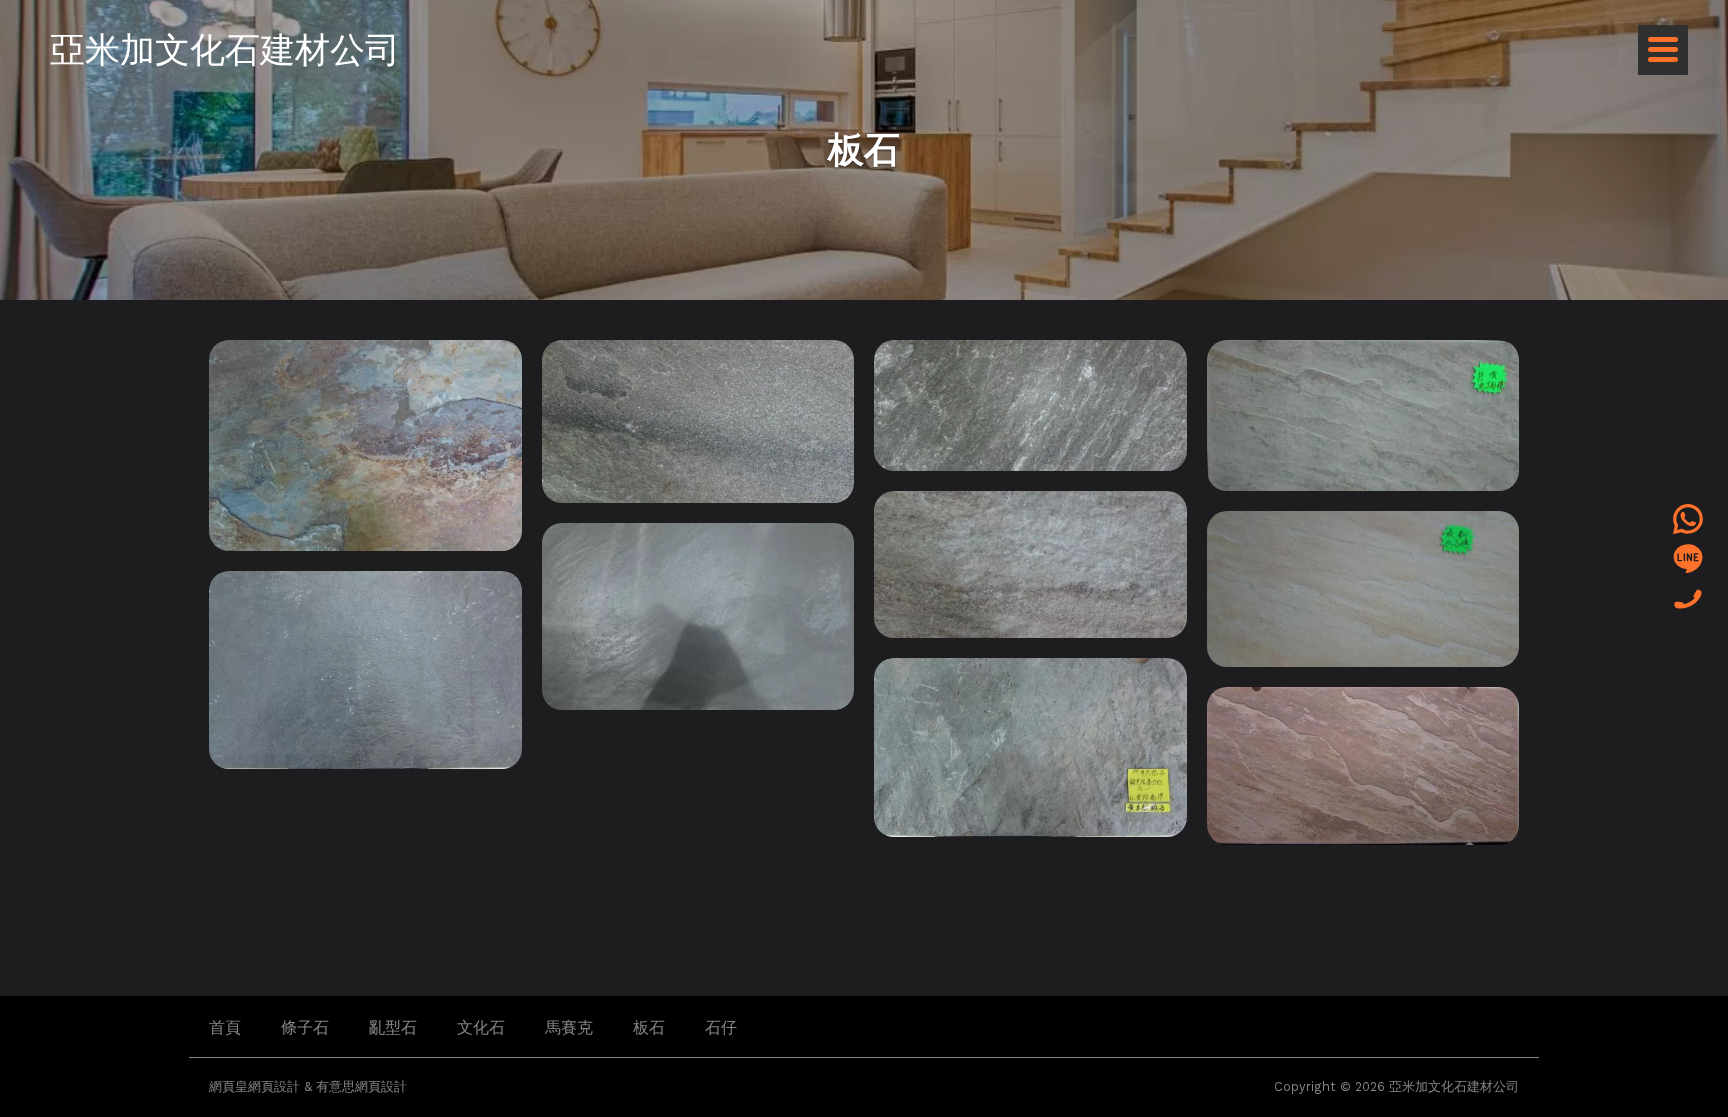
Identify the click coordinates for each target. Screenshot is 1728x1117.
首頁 (225, 1027)
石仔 (721, 1027)
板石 (649, 1027)
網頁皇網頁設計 (254, 1086)
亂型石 (393, 1027)
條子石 (305, 1027)
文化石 (481, 1027)
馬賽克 (569, 1027)
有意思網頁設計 (361, 1086)
